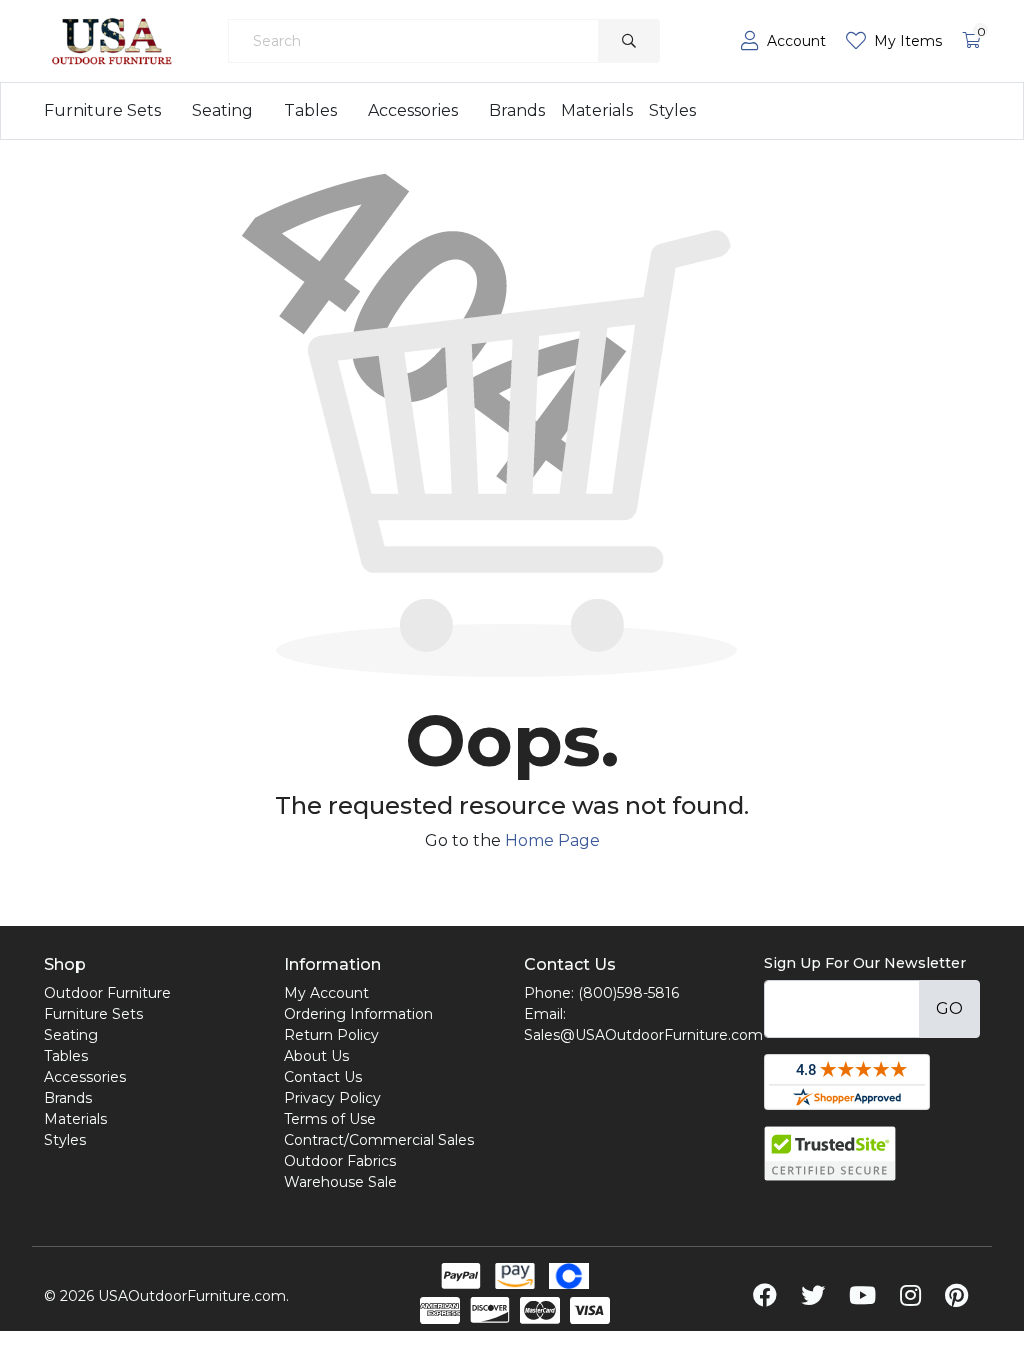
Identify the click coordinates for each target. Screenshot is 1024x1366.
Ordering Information (358, 1014)
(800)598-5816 (628, 993)
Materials (597, 110)
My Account (326, 993)
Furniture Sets (102, 110)
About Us (316, 1056)
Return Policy (331, 1035)
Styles (672, 110)
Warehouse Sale (340, 1182)
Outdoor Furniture (107, 993)
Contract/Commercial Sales (379, 1140)
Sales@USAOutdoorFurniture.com (643, 1035)
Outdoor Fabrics (340, 1161)
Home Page (552, 840)
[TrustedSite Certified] (830, 1153)
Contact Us (323, 1077)
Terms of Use (330, 1119)
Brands (517, 110)
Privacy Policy (332, 1098)
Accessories (413, 110)
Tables (310, 110)
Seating (222, 110)
